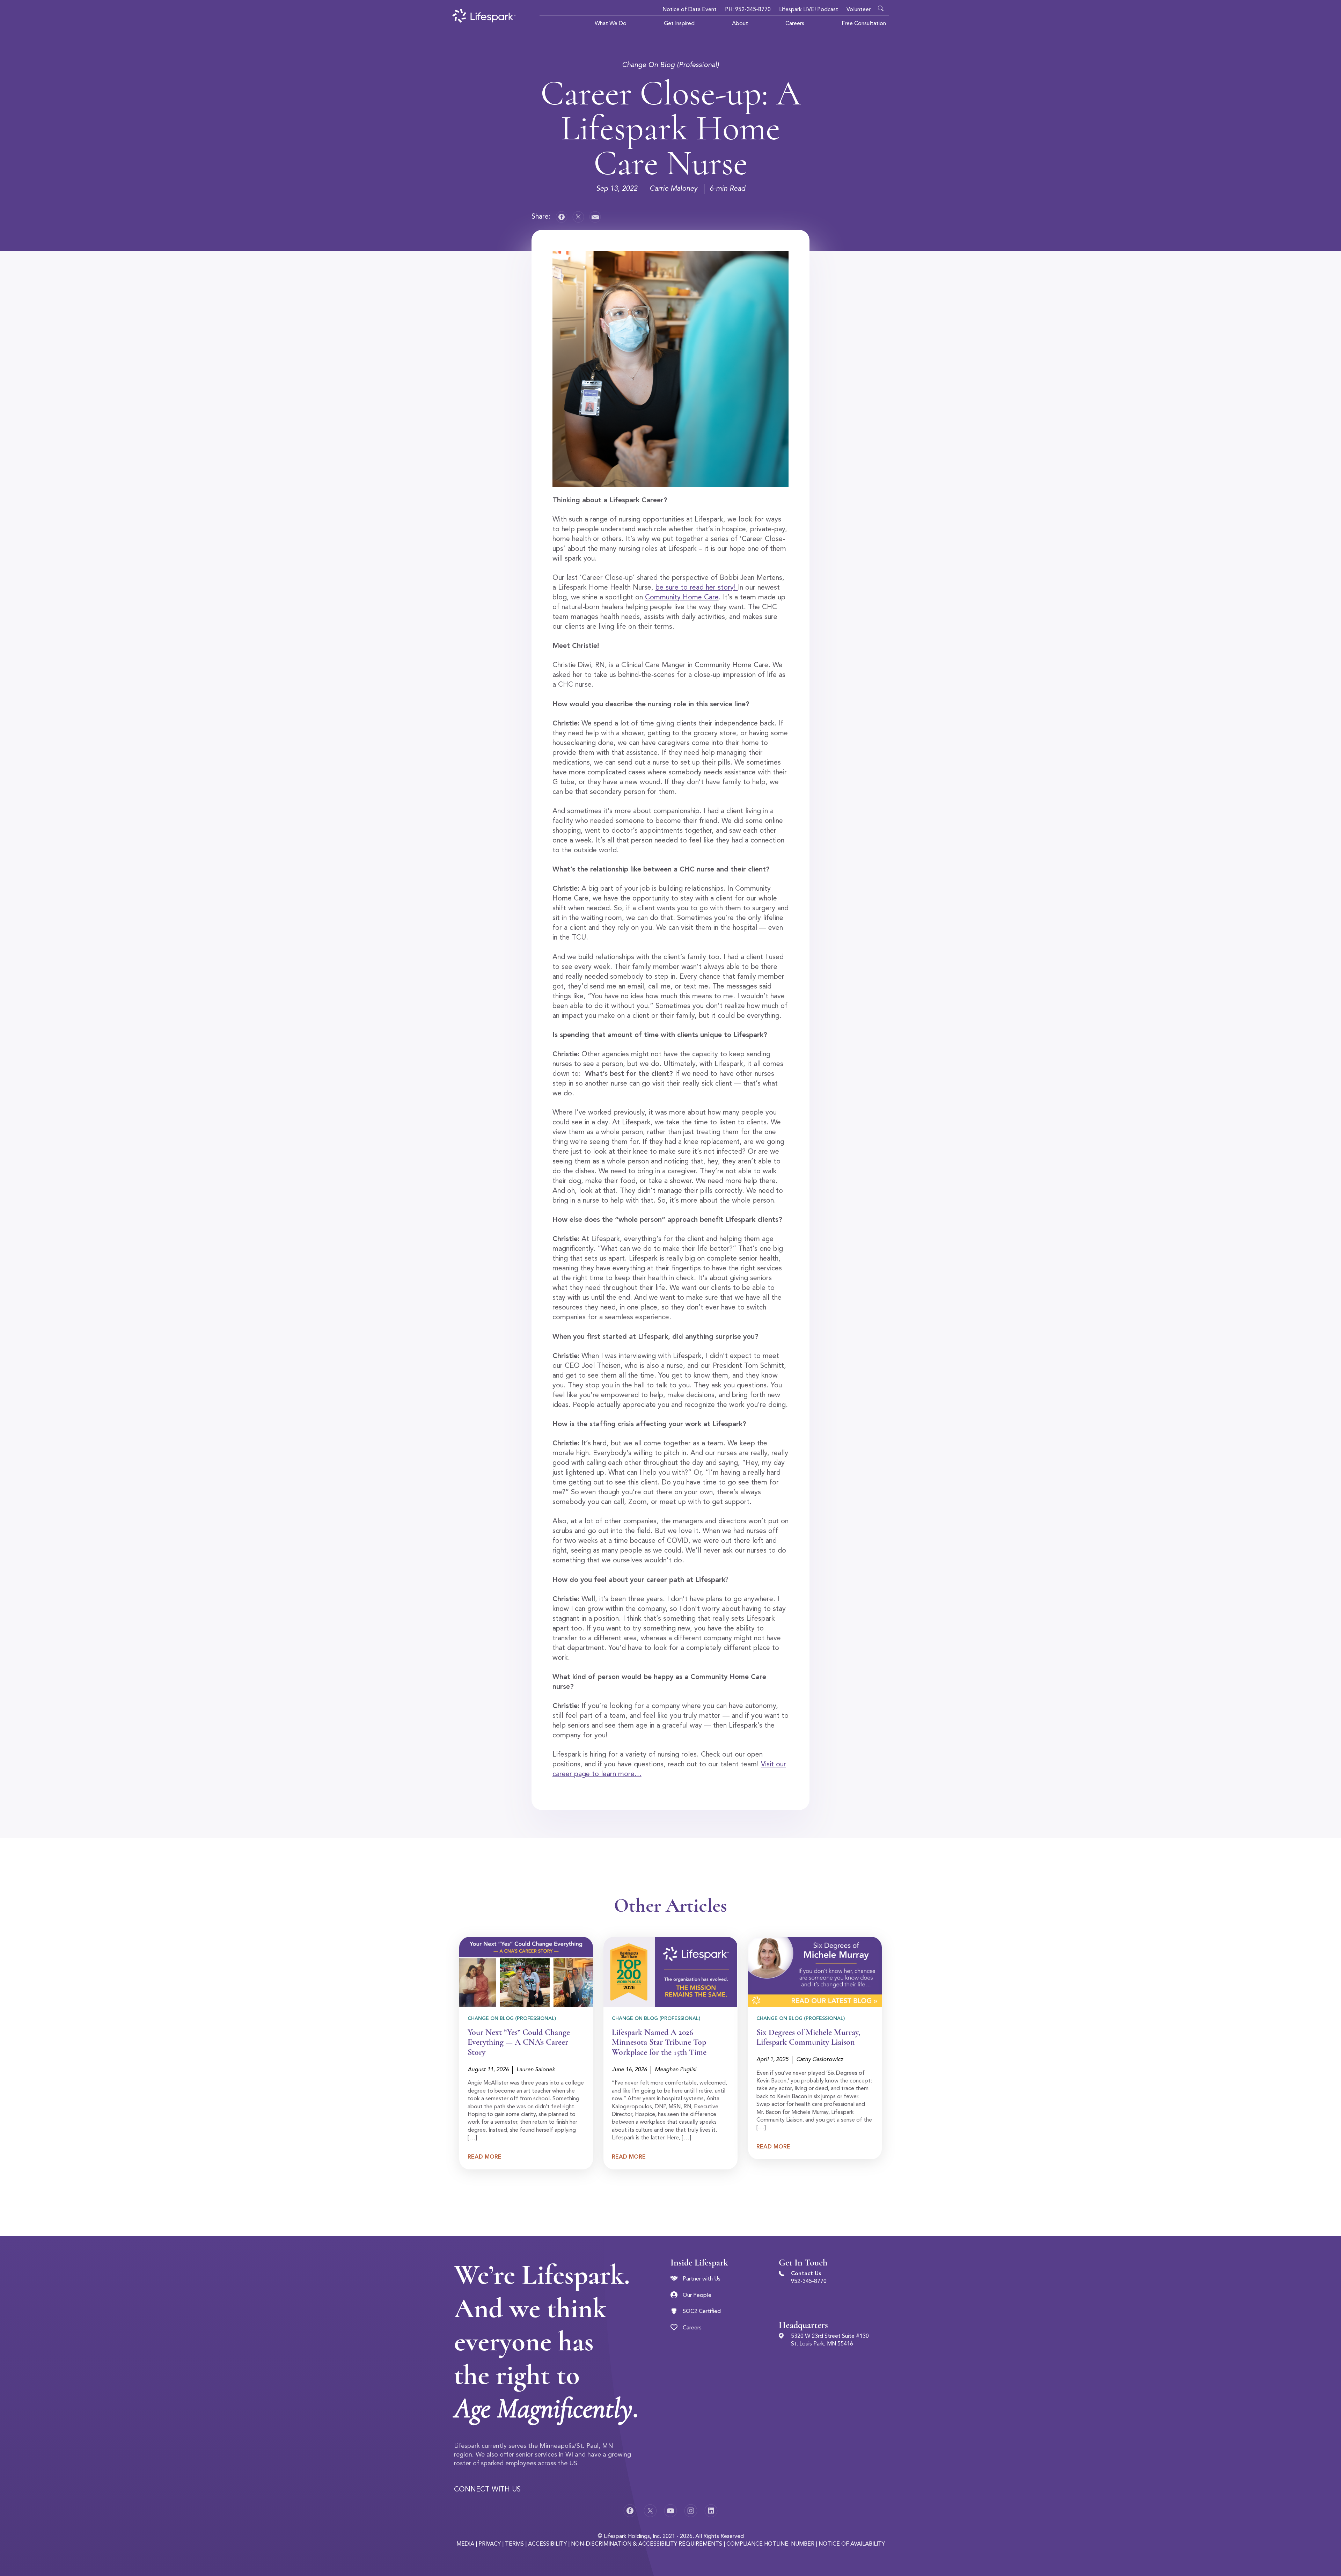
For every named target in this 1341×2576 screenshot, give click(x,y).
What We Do (611, 24)
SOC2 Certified (702, 2312)
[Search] (882, 7)
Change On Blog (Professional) (670, 65)
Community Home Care (682, 598)
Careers (795, 24)
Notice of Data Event (690, 10)
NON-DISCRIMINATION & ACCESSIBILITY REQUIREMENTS (647, 2544)
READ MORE (485, 2157)
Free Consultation (864, 24)
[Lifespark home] (484, 16)
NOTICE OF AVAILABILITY (852, 2544)
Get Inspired (679, 24)
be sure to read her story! (697, 588)
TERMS (514, 2544)
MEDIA (465, 2544)
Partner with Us (702, 2279)
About (740, 24)
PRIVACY (490, 2544)
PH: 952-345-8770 (748, 10)
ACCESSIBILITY (547, 2544)
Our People (697, 2296)
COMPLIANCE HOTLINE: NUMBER (770, 2544)
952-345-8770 (809, 2282)
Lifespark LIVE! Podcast (809, 10)
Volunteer (859, 10)
